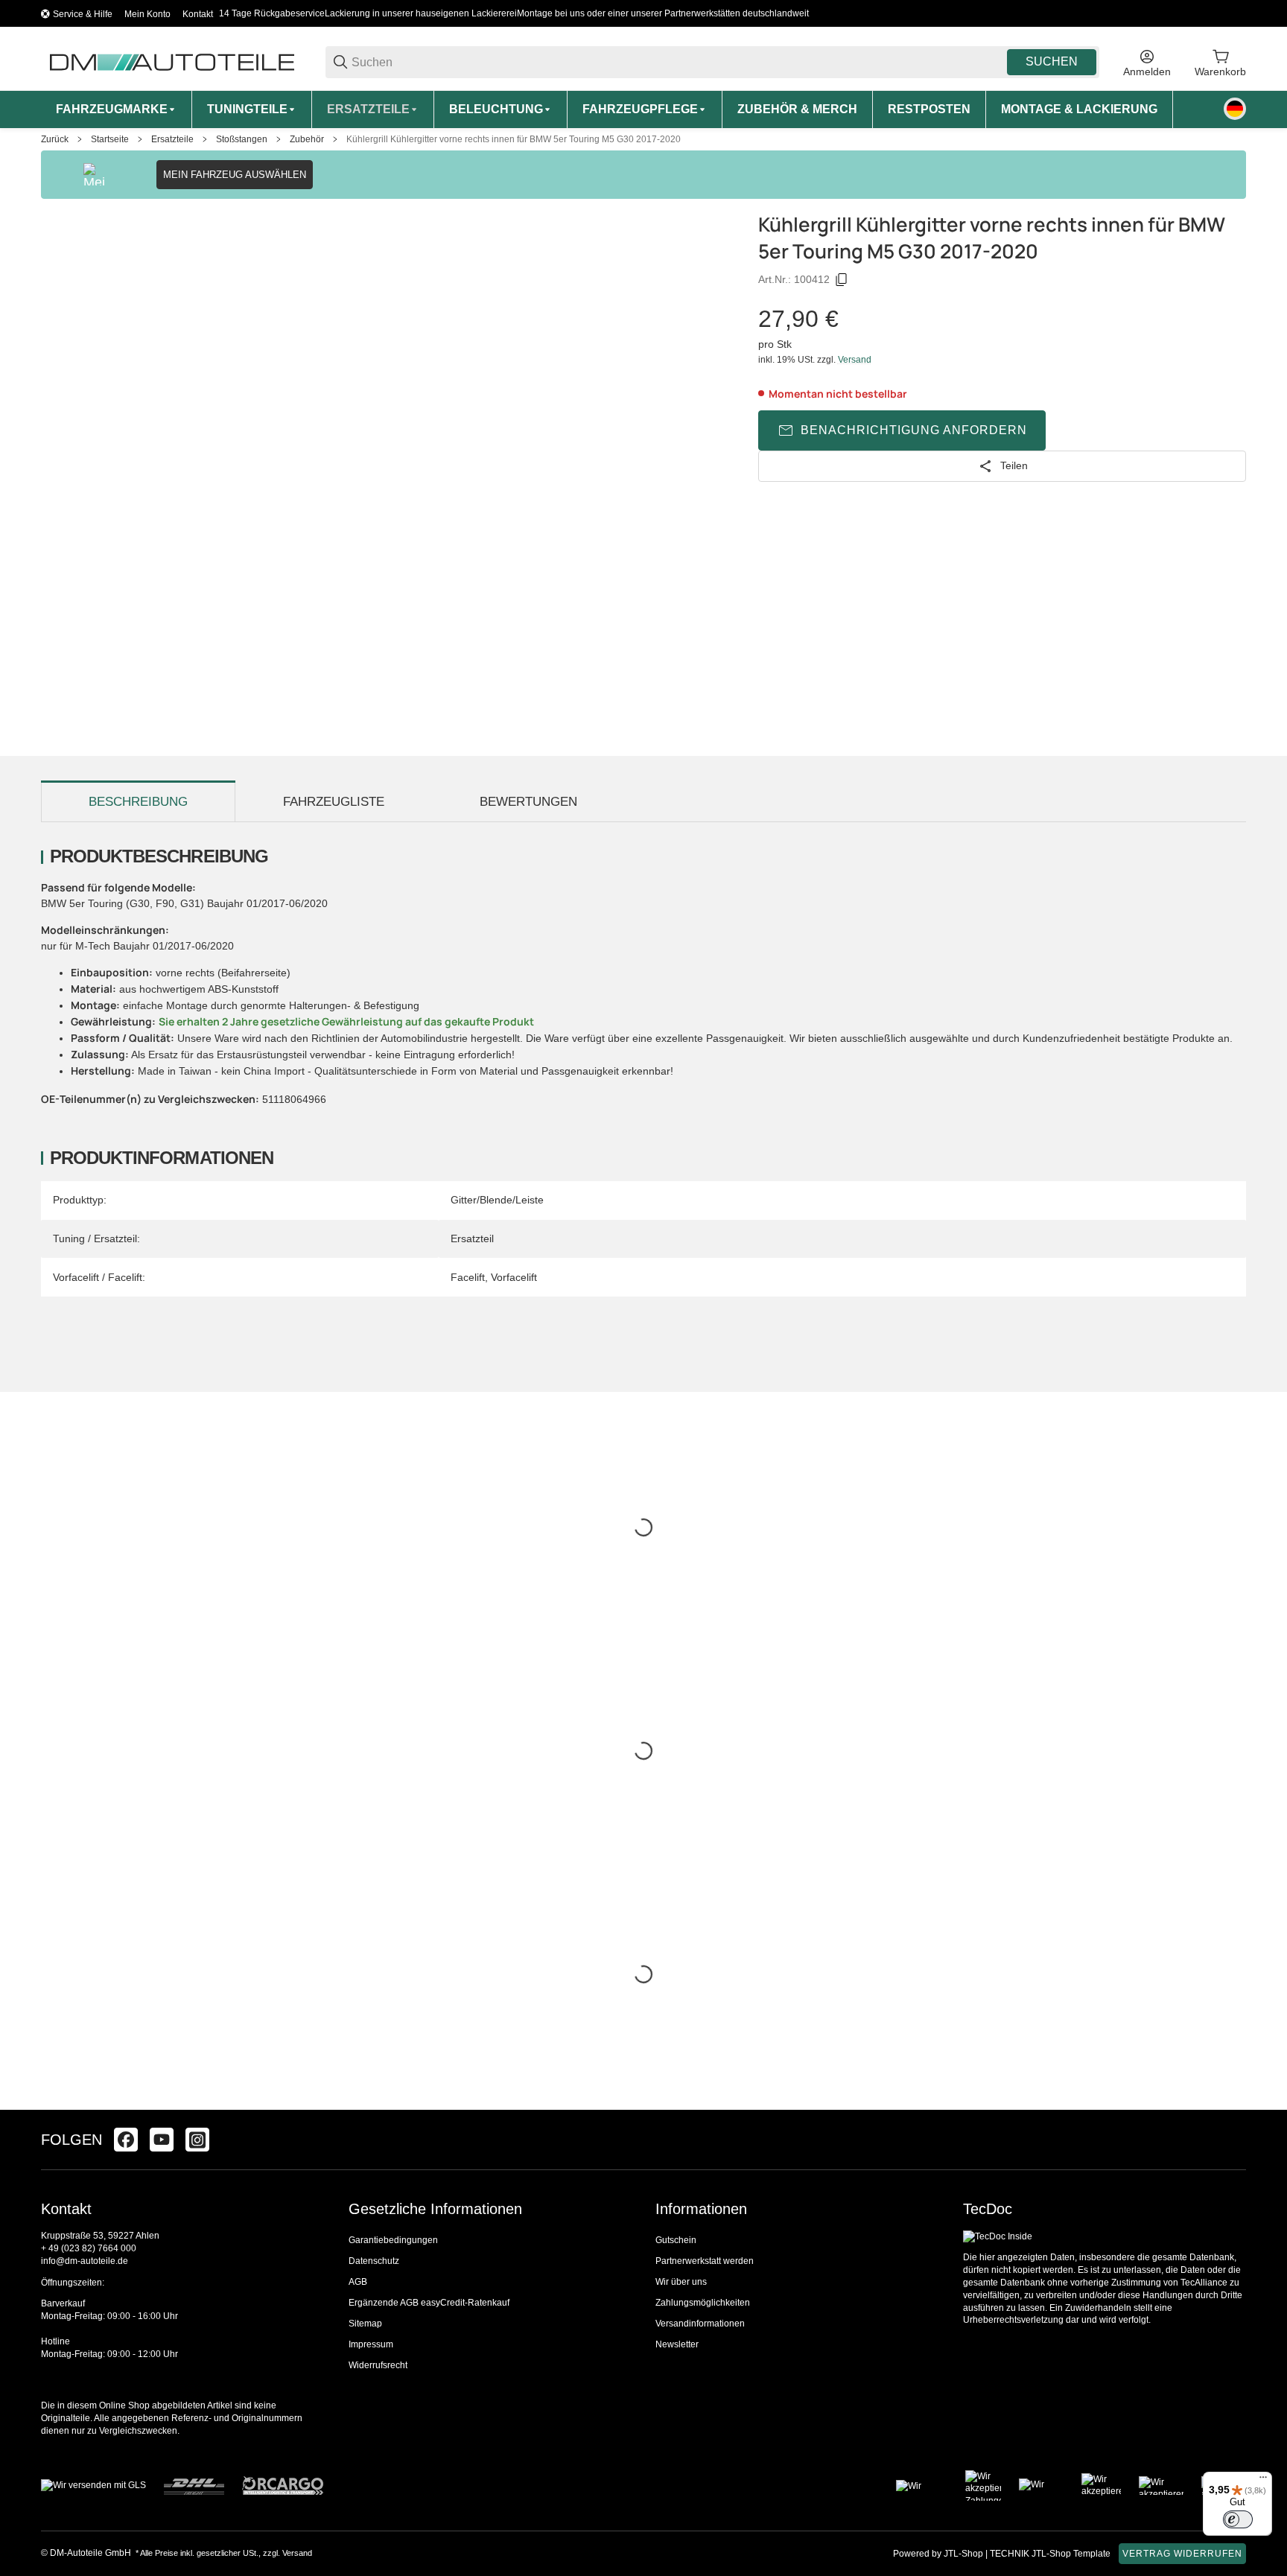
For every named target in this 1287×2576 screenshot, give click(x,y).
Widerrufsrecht (378, 2365)
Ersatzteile (172, 139)
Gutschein (676, 2240)
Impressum (371, 2344)
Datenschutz (374, 2261)
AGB (358, 2282)
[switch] (1238, 2519)
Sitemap (365, 2324)
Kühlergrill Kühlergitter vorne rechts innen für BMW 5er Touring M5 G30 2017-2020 (514, 139)
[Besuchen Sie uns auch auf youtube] (162, 2140)
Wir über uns (681, 2282)
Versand (855, 360)
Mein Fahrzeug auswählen (235, 175)
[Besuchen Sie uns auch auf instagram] (197, 2140)
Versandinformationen (700, 2324)
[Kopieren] (842, 280)
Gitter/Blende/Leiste (497, 1200)
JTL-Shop (965, 2554)
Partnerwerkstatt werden (705, 2261)
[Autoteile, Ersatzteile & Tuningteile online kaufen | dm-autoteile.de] (171, 61)
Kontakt (198, 14)
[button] (1234, 2140)
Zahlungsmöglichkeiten (703, 2303)
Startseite (110, 139)
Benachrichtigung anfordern (914, 430)
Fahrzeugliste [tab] (334, 802)
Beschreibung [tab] (138, 802)
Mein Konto (147, 14)
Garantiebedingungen (393, 2240)
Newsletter (677, 2344)
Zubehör (307, 139)
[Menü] (1263, 2481)
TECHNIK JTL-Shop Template (1050, 2554)
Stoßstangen (242, 139)
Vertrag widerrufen (1182, 2554)
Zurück (55, 139)
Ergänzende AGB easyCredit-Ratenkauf (429, 2303)
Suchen (1052, 61)
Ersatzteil (472, 1238)
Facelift (468, 1277)
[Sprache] (1235, 109)
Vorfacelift (514, 1277)
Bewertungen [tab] (528, 802)
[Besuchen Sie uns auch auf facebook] (126, 2140)
